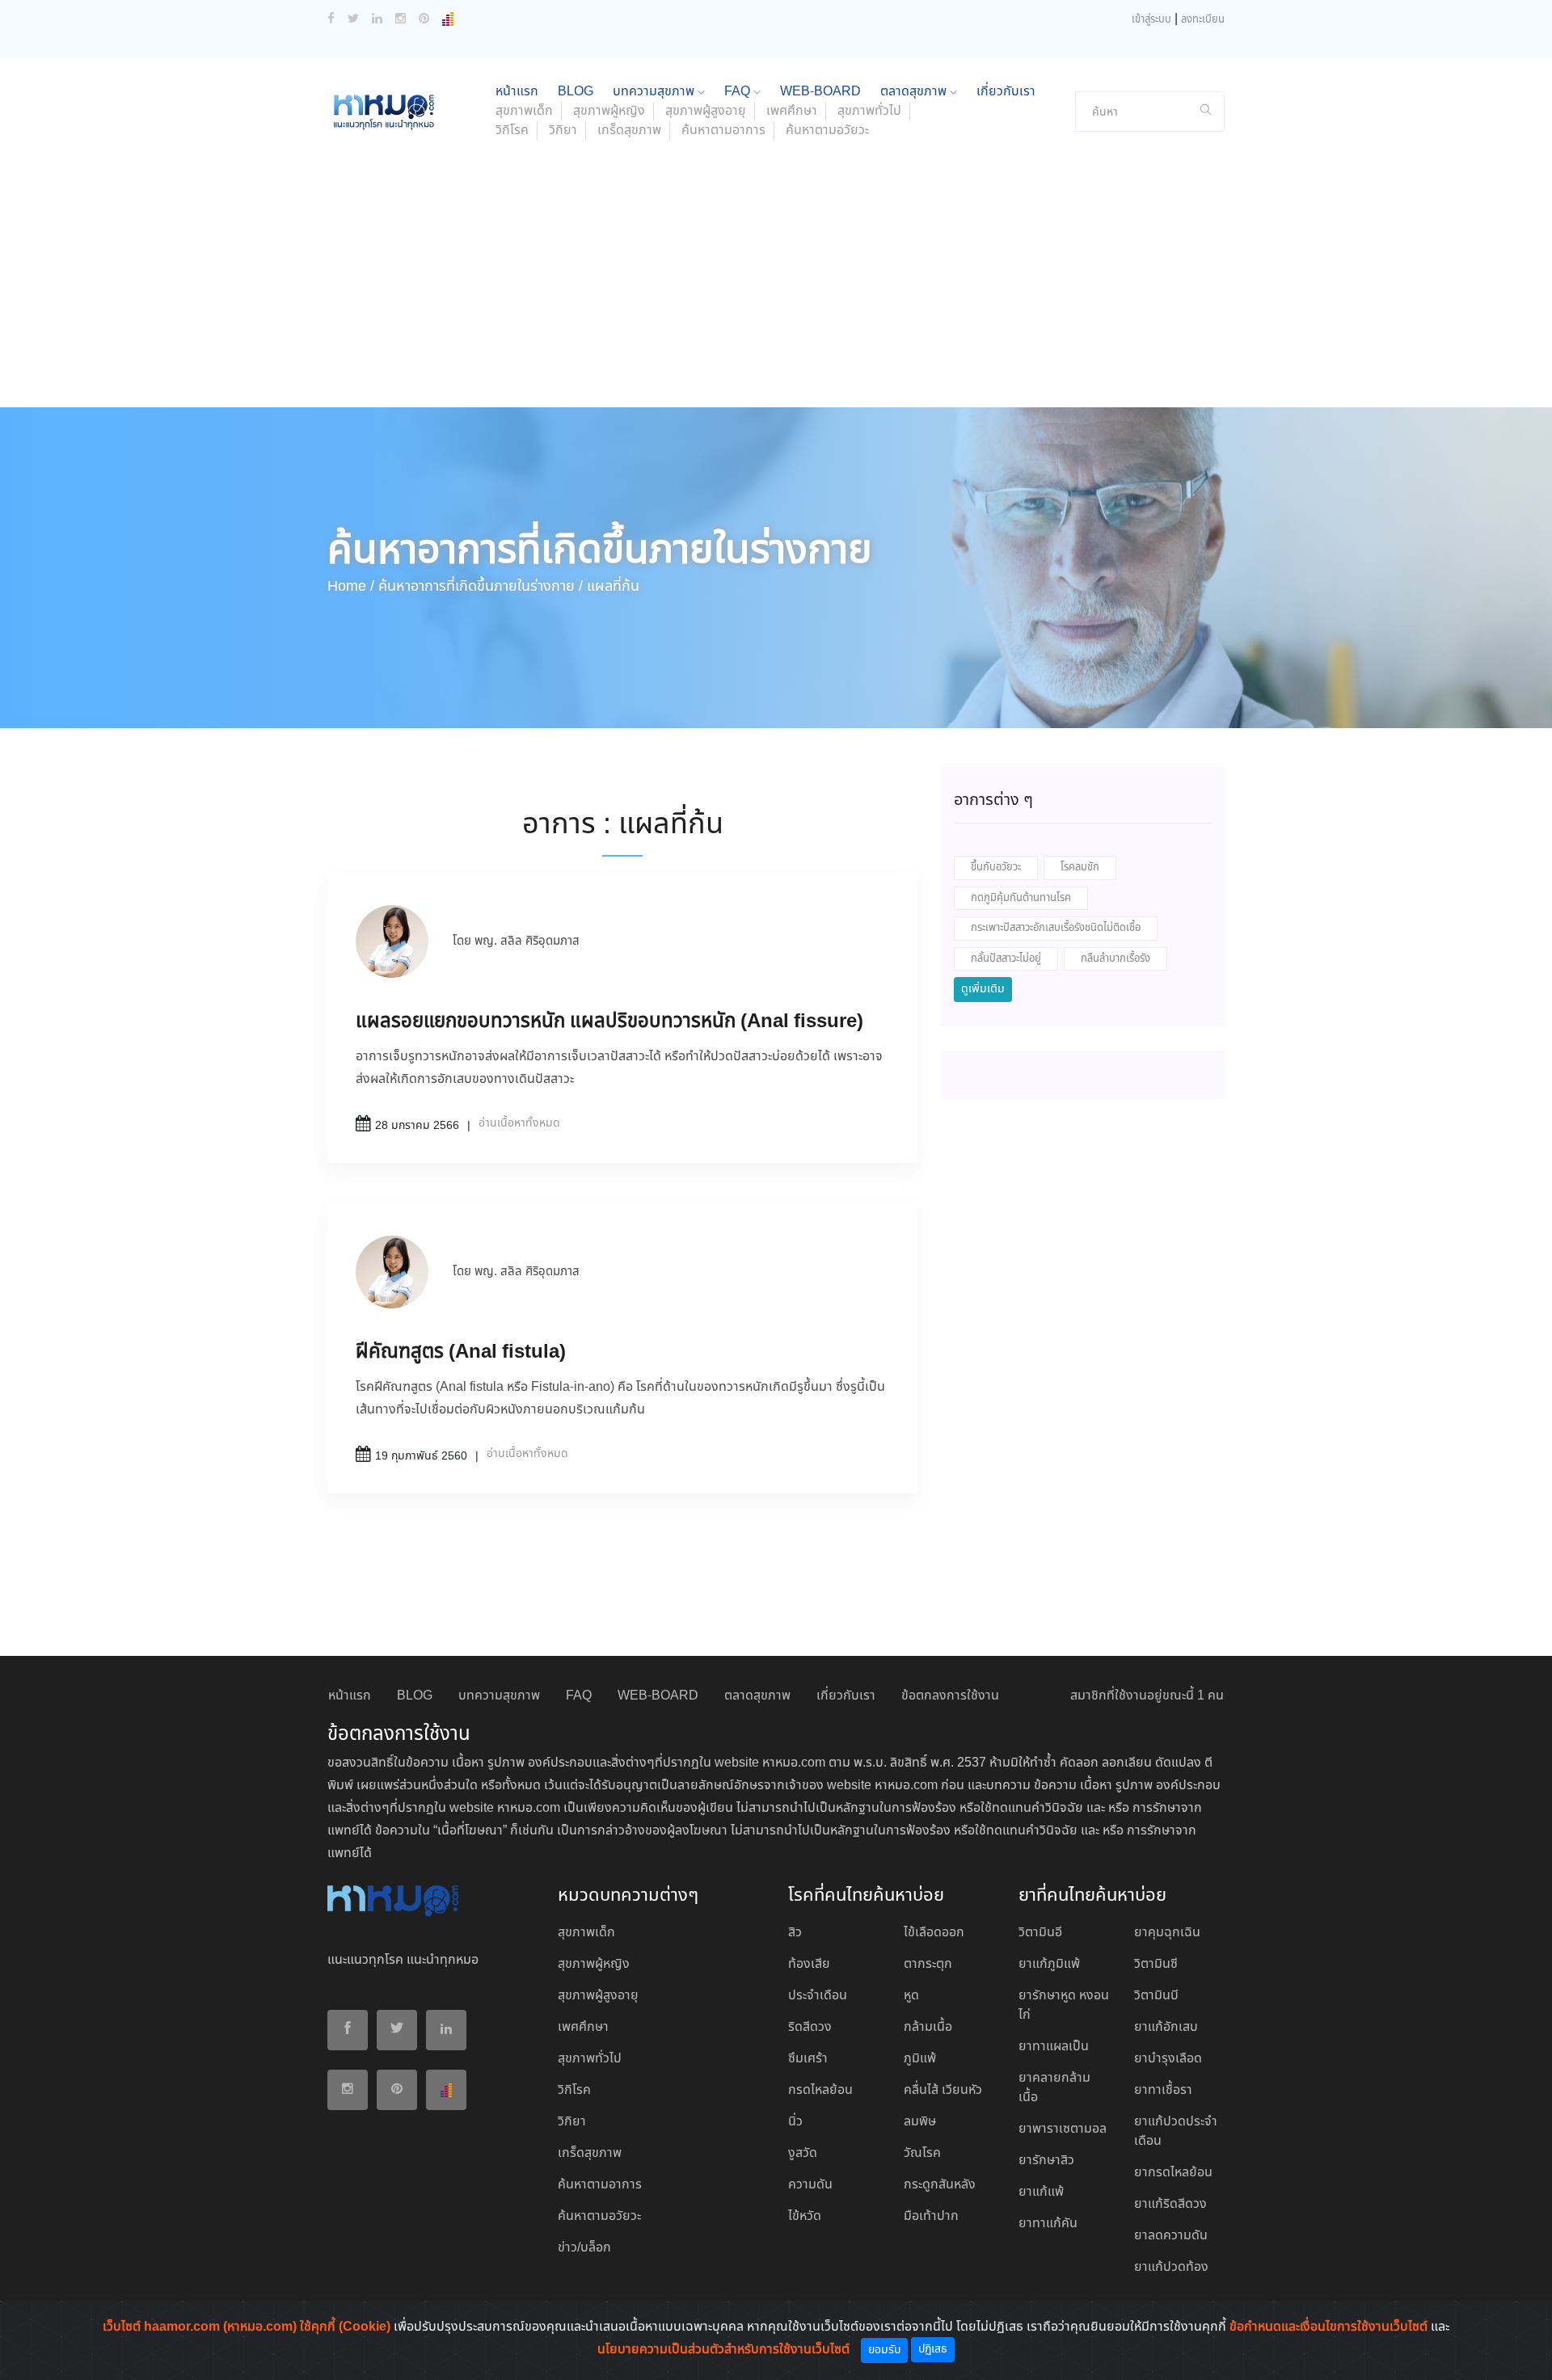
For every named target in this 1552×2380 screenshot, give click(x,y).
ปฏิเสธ (933, 2349)
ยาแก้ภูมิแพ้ (1049, 1964)
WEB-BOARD (820, 92)
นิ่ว (795, 2122)
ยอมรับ (884, 2350)
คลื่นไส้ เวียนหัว (943, 2090)
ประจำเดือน (818, 1996)
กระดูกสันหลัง (940, 2185)
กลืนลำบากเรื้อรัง (1115, 959)
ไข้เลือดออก (934, 1933)
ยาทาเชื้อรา (1163, 2090)
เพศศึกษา (792, 111)
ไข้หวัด (805, 2216)
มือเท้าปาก (931, 2216)
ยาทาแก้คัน (1048, 2224)
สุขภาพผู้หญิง (609, 111)
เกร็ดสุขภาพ (629, 131)
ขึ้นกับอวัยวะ (996, 868)
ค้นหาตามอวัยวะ (827, 131)
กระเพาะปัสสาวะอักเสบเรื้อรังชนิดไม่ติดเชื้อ (1056, 928)
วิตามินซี (1156, 1964)
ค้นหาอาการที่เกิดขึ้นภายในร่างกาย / (481, 587)
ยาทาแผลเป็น (1054, 2047)
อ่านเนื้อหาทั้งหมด (519, 1123)
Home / (351, 587)
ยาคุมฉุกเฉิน (1167, 1933)
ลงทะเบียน (1203, 20)
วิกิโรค (512, 131)
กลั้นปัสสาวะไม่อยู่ (1006, 959)
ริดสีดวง (810, 2027)
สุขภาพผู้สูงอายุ (706, 111)
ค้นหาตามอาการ (723, 131)
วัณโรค (922, 2153)
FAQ (739, 92)
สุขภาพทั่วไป (869, 111)
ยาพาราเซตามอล (1063, 2129)
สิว (795, 1933)
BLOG (576, 92)
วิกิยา (563, 131)
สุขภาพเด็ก (524, 111)
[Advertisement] (776, 286)
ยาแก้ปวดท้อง (1171, 2267)
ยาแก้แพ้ (1041, 2192)
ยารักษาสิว (1046, 2161)
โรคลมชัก (1080, 868)
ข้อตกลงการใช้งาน (950, 1696)
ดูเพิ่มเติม (983, 989)
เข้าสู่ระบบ (1151, 20)
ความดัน (810, 2185)
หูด (911, 1996)
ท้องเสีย (809, 1964)
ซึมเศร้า (808, 2059)
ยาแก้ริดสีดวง (1170, 2204)
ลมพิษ (920, 2122)
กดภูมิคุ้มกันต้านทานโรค (1021, 898)
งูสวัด (803, 2153)
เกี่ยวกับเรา (1006, 92)
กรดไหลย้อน (820, 2090)
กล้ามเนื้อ (928, 2027)
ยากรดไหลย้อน (1173, 2173)
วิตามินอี (1040, 1933)
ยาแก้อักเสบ (1166, 2027)
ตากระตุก (928, 1964)
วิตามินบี (1156, 1996)
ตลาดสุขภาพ (915, 92)
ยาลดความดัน (1171, 2236)
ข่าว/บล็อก (584, 2248)
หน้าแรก (517, 92)
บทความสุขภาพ (655, 92)
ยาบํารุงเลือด (1168, 2059)
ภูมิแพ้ (920, 2059)
